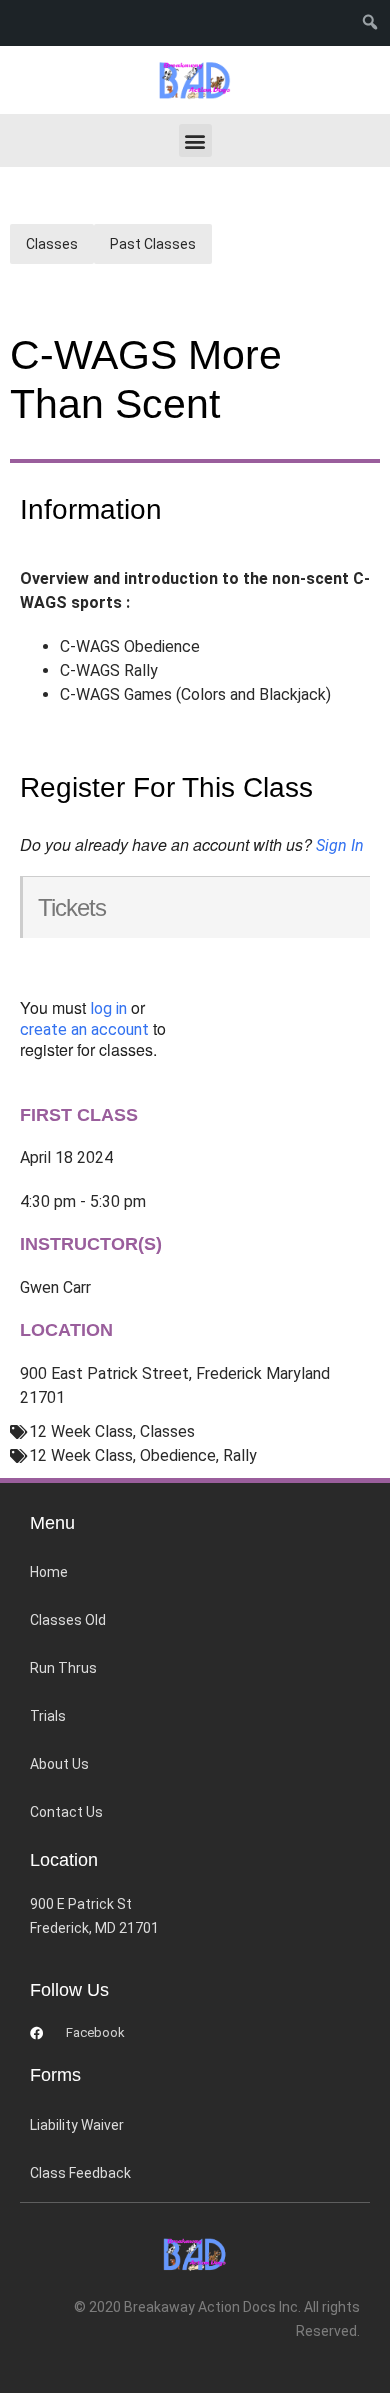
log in (108, 1008)
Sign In (340, 845)
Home (49, 1572)
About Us (59, 1764)
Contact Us (66, 1812)
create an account (84, 1029)
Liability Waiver (77, 2125)
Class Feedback (80, 2173)
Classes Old (68, 1620)
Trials (48, 1716)
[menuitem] (374, 23)
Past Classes (153, 244)
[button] (195, 140)
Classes (52, 244)
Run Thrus (63, 1668)
